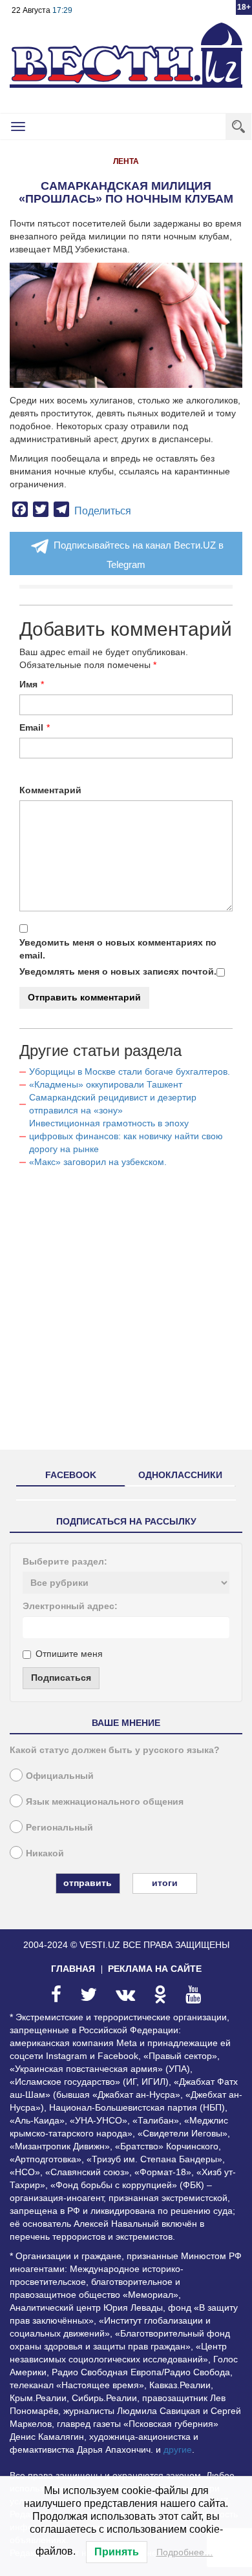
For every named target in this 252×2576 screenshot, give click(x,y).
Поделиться (103, 511)
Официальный (60, 1776)
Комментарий (50, 790)
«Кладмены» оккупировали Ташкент (106, 1084)
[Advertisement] (126, 1314)
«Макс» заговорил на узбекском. (98, 1162)
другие (178, 2449)
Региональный (59, 1827)
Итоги (165, 1883)
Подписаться (61, 1678)
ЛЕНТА (126, 161)
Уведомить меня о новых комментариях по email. (118, 949)
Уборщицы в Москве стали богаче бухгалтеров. (130, 1071)
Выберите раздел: (65, 1561)
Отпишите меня (69, 1654)
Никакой (45, 1853)
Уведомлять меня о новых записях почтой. (118, 971)
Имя (28, 684)
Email (31, 727)
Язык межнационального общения (105, 1801)
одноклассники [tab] (180, 1475)
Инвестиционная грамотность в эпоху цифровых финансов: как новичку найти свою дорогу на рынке (126, 1136)
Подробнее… (185, 2552)
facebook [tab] (71, 1475)
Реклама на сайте (155, 1969)
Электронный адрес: (70, 1606)
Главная (73, 1969)
